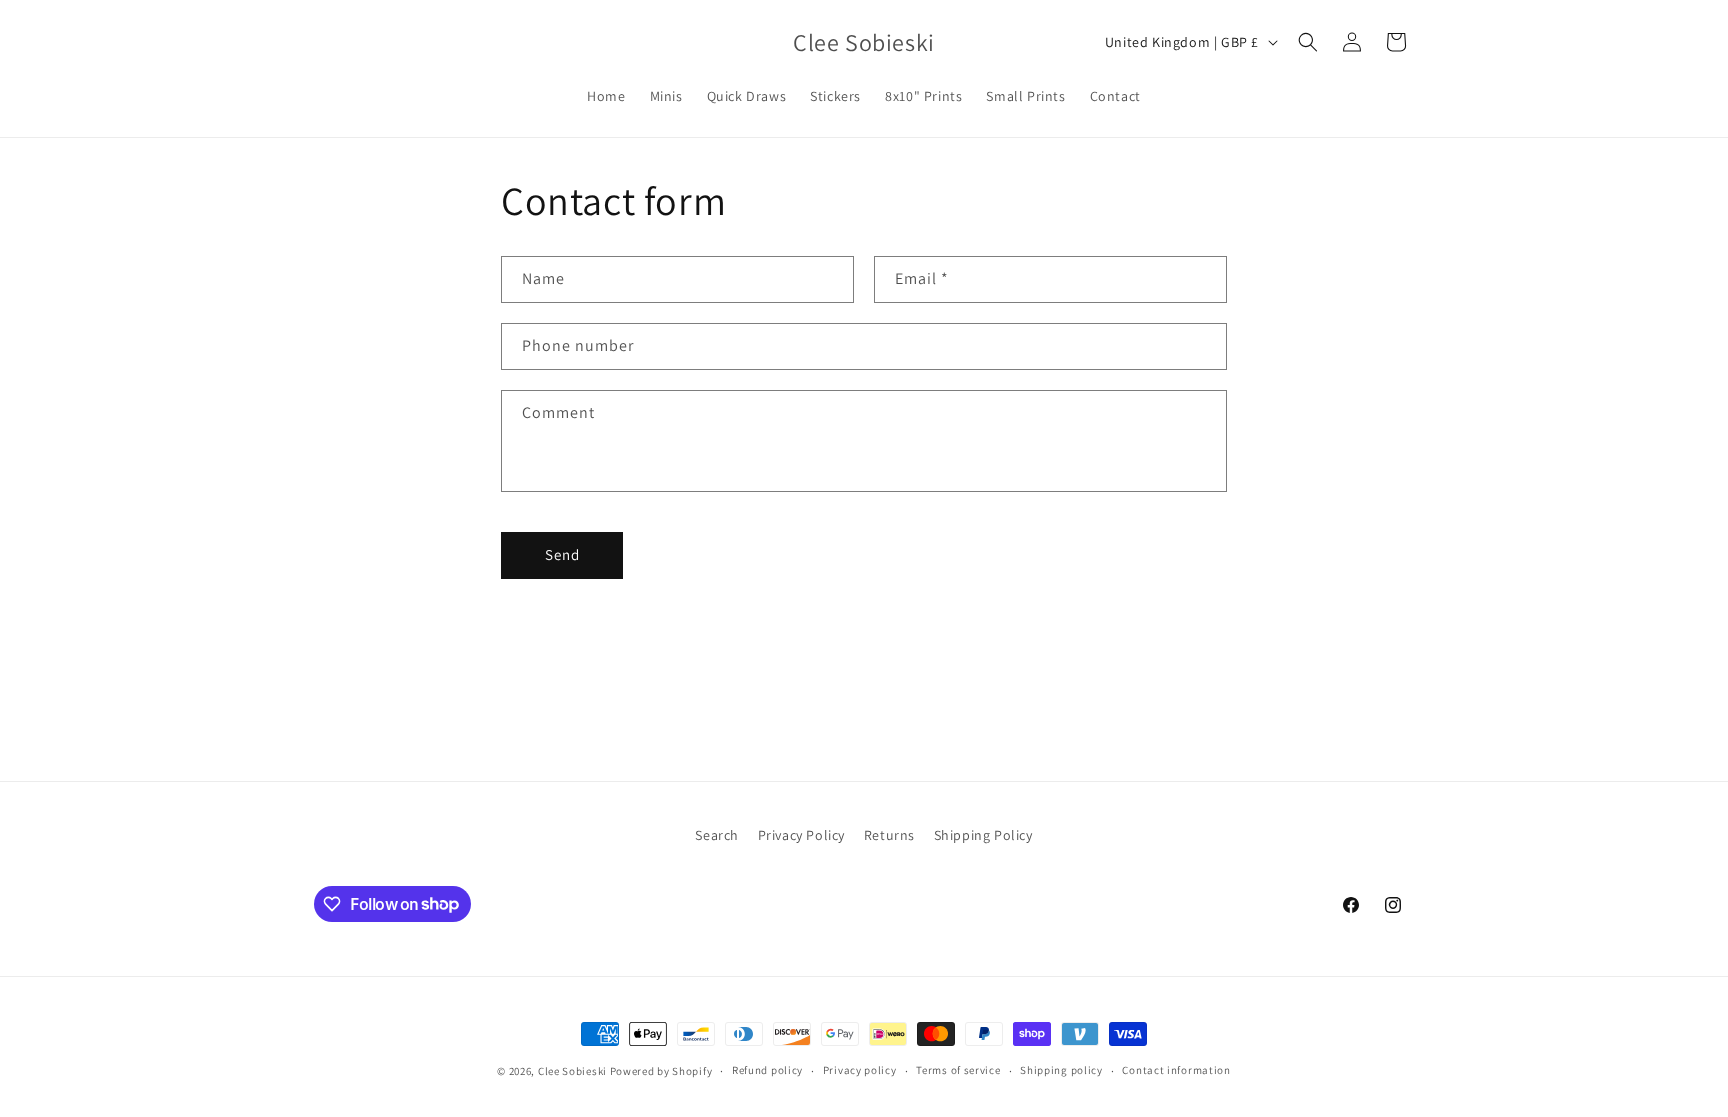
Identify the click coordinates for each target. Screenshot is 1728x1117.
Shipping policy (1061, 1070)
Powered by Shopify (661, 1071)
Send (562, 554)
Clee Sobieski (572, 1071)
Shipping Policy (983, 835)
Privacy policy (860, 1070)
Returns (889, 835)
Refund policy (767, 1070)
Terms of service (958, 1070)
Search (717, 835)
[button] (1308, 42)
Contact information (1176, 1070)
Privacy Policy (801, 835)
